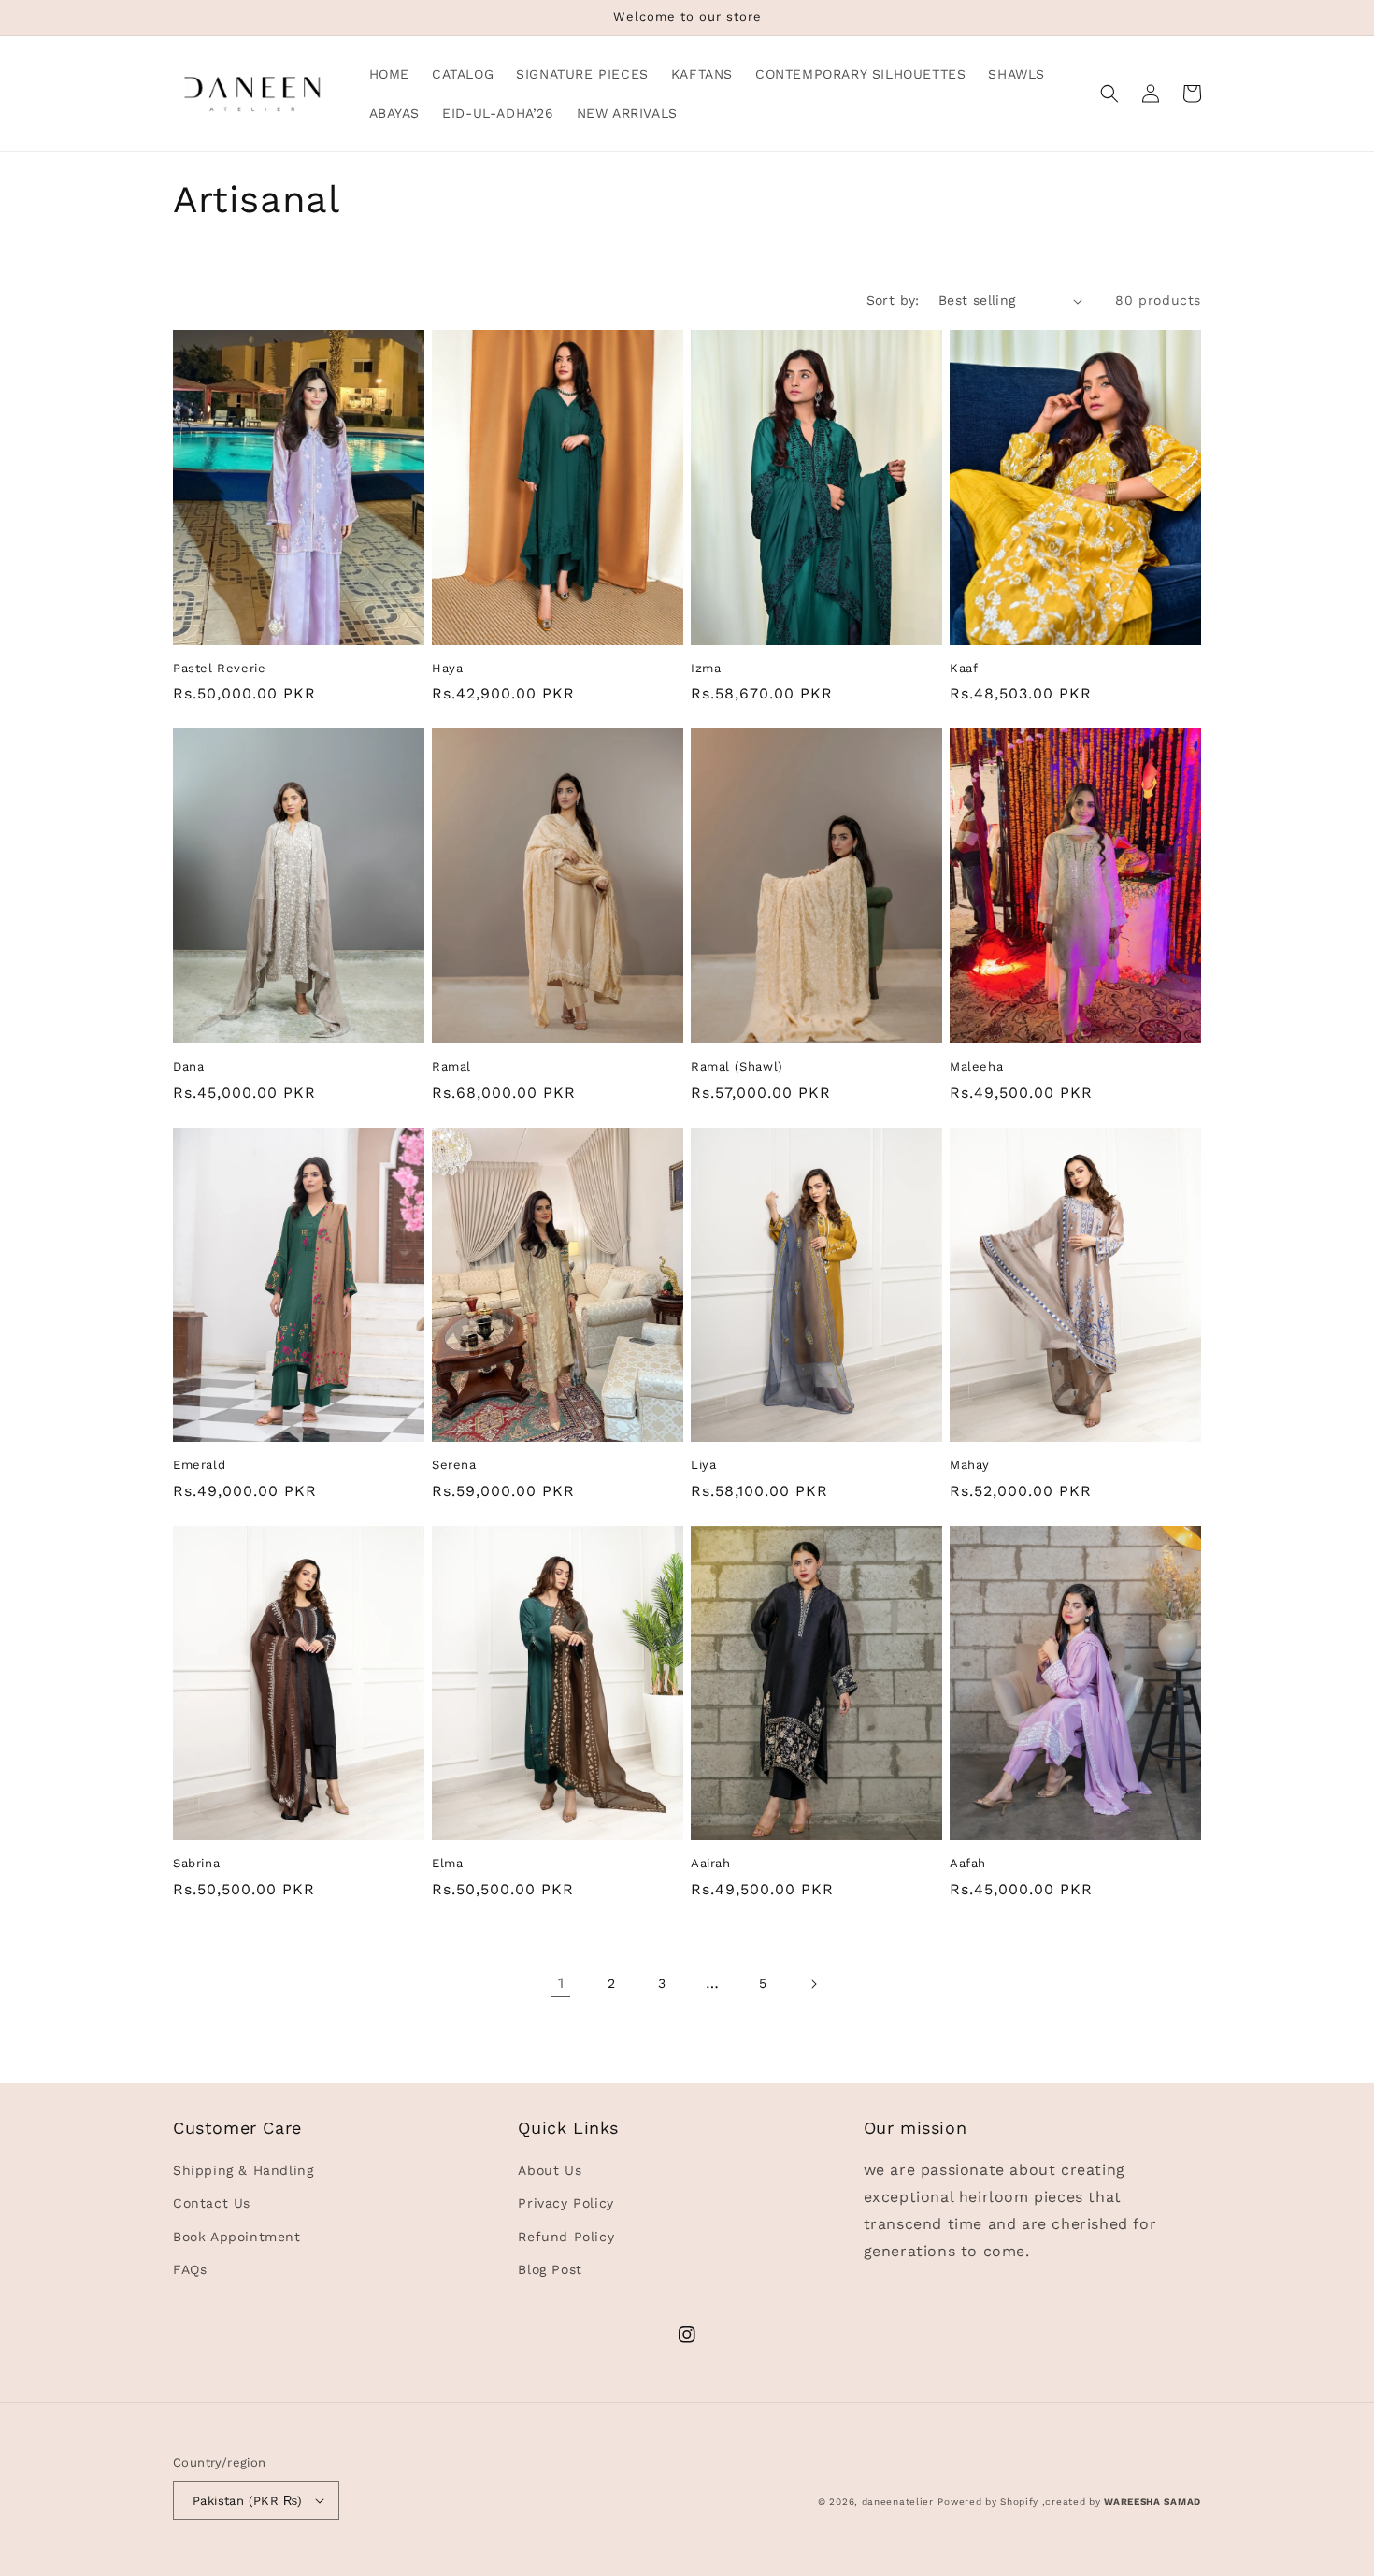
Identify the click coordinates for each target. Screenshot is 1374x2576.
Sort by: (893, 300)
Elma (447, 1863)
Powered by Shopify (988, 2502)
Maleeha (976, 1066)
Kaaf (964, 668)
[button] (1109, 94)
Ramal (451, 1066)
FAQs (190, 2269)
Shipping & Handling (243, 2170)
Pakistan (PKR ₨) (247, 2501)
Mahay (970, 1465)
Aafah (968, 1863)
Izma (706, 668)
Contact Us (212, 2203)
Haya (447, 668)
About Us (550, 2170)
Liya (703, 1465)
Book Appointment (237, 2237)
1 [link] (561, 1983)
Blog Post (550, 2269)
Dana (188, 1066)
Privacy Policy (565, 2203)
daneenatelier (898, 2502)
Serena (454, 1465)
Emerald (199, 1465)
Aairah (711, 1863)
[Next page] (813, 1984)
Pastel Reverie (219, 668)
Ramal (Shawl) (737, 1066)
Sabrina (196, 1863)
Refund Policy (566, 2237)
